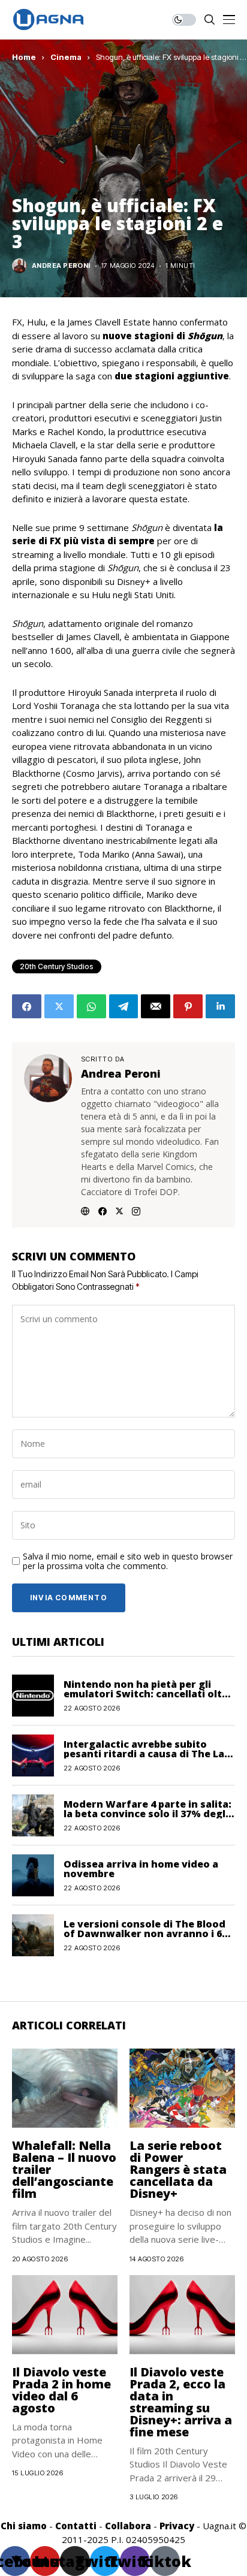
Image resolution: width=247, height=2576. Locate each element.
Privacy (177, 2526)
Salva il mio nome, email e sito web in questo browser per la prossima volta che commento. (128, 1562)
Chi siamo (24, 2526)
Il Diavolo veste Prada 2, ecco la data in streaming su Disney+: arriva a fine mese (181, 2402)
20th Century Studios (57, 966)
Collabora (128, 2526)
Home (24, 57)
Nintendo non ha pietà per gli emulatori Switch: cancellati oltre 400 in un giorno (148, 1694)
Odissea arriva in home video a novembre (141, 1869)
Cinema (66, 57)
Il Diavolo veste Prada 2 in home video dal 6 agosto (61, 2390)
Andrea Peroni (61, 266)
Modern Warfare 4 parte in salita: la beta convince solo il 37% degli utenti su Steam (147, 1814)
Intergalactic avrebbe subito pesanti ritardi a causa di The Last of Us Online (149, 1754)
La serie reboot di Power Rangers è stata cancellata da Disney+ (178, 2169)
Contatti (76, 2526)
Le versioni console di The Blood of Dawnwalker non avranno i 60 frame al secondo (145, 1933)
